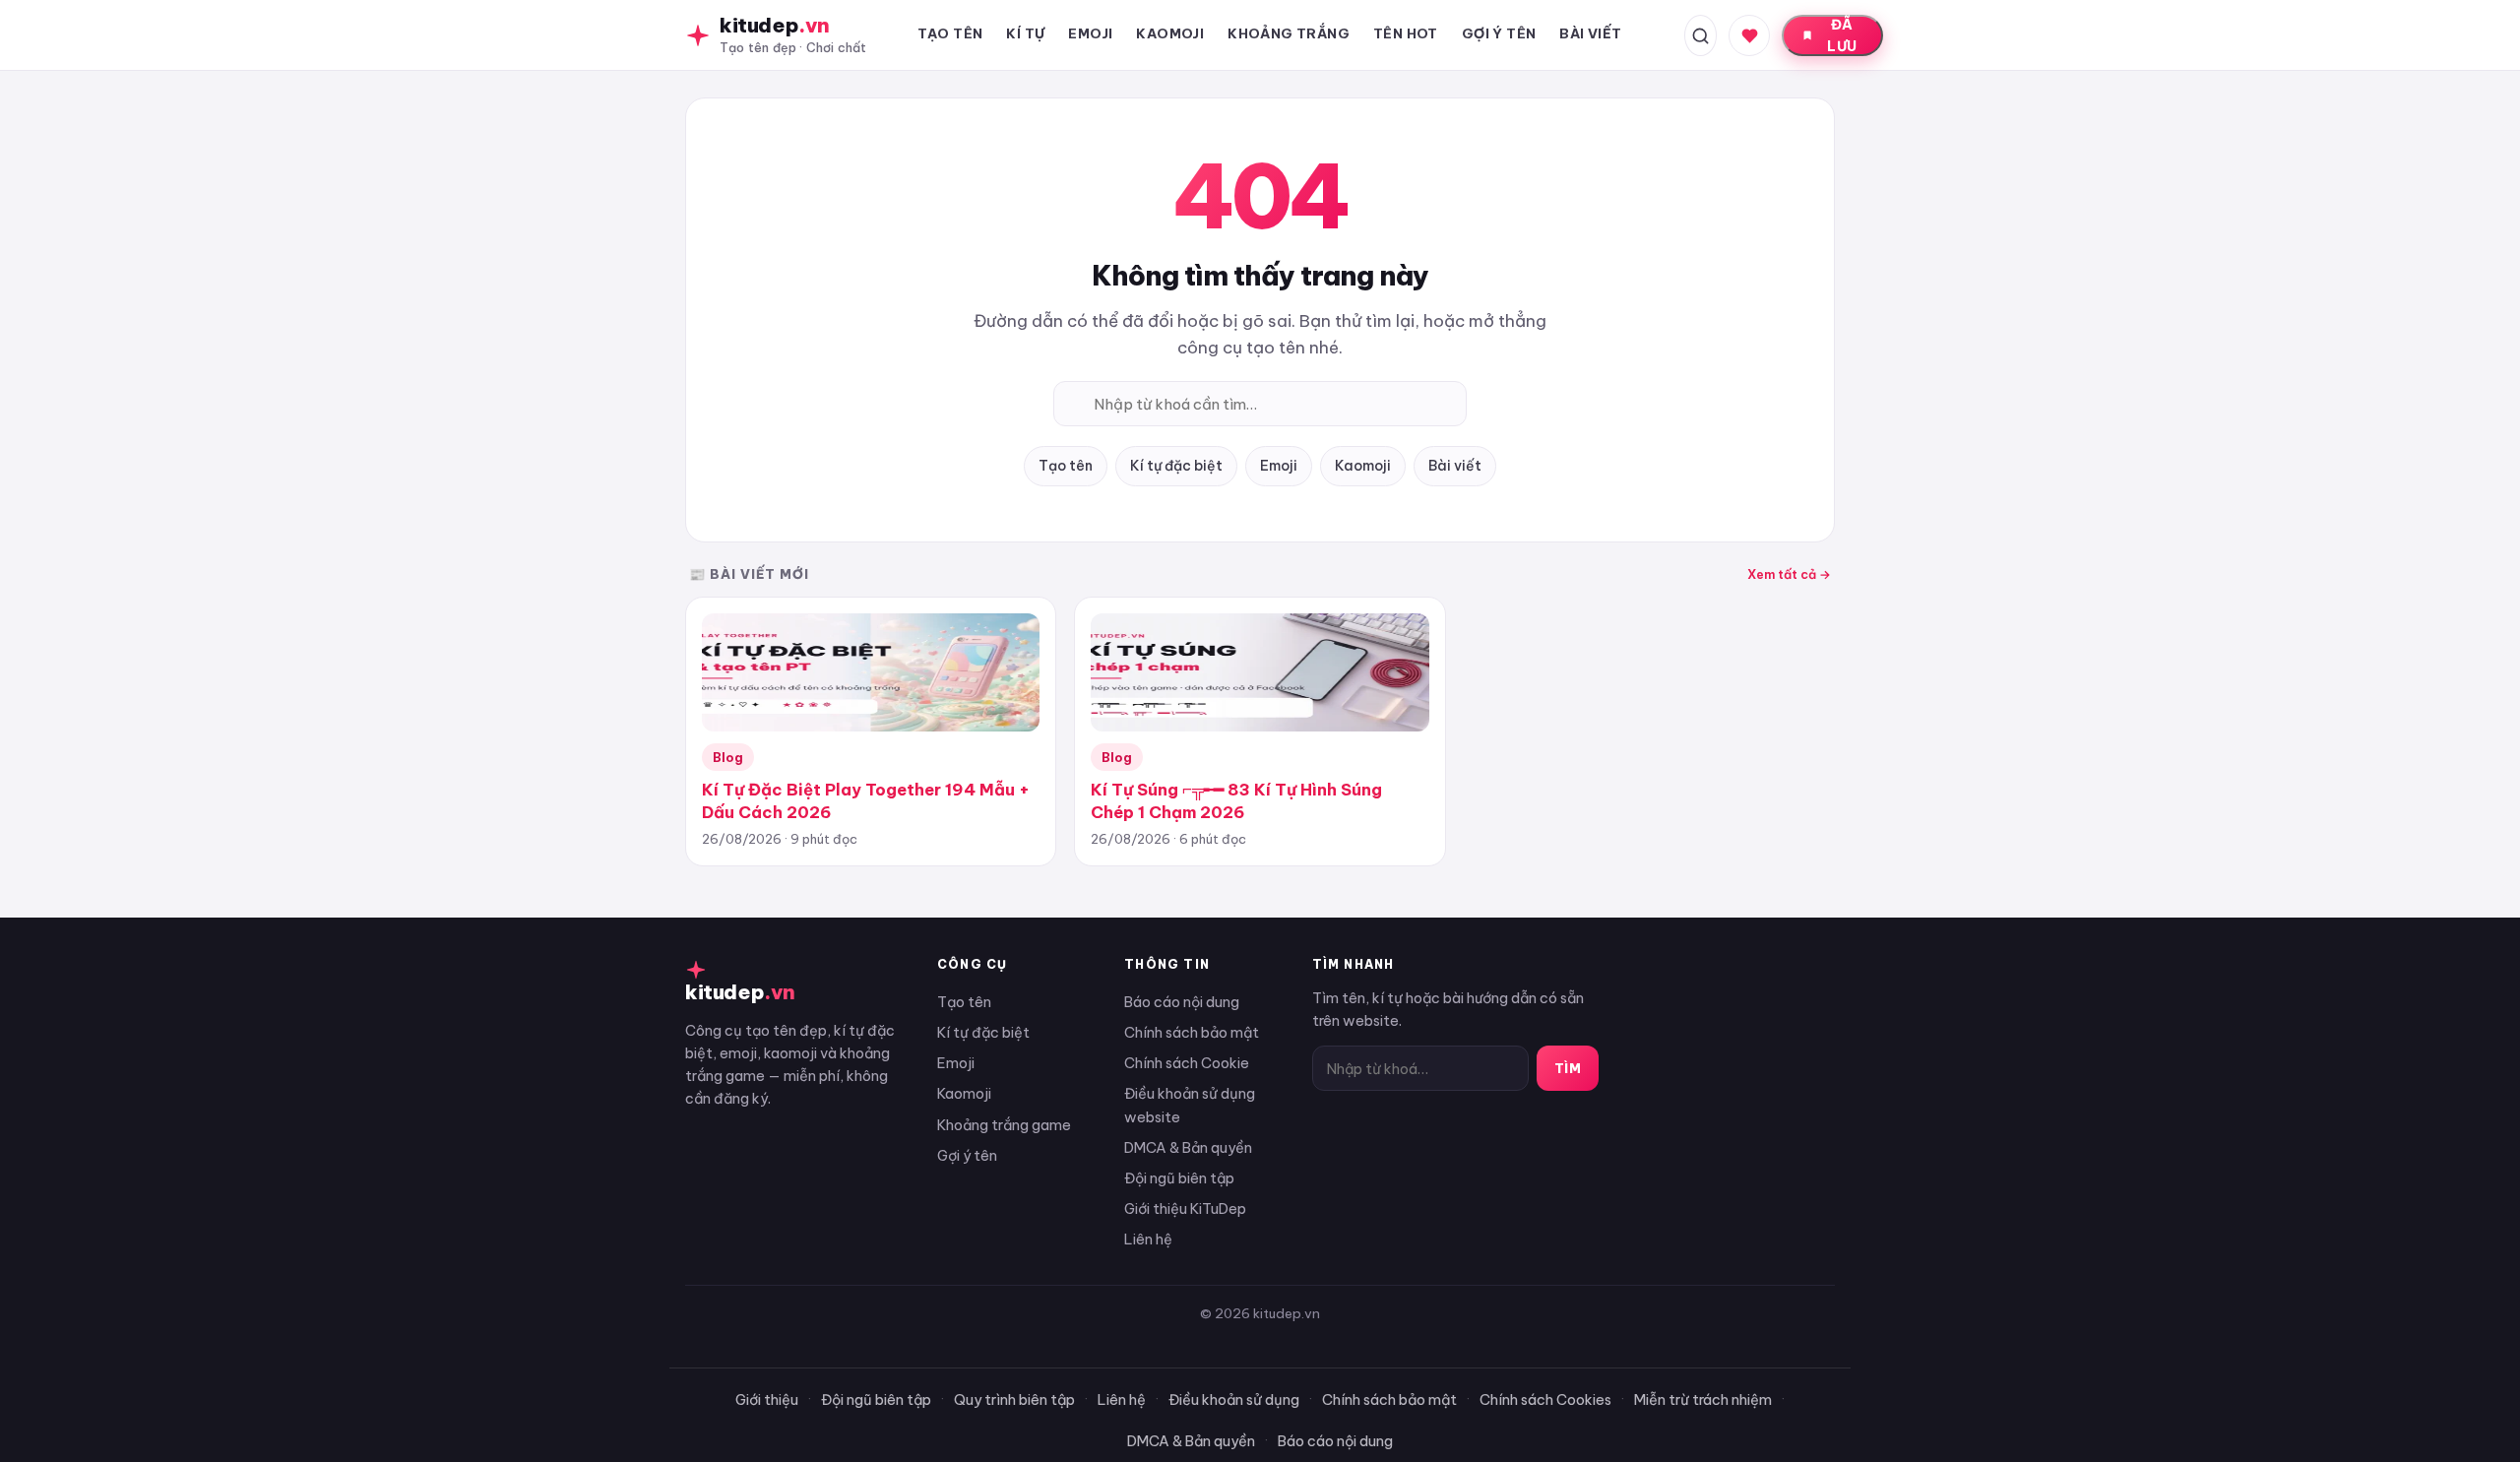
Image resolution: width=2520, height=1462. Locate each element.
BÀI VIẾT (1590, 33)
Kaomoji (1363, 466)
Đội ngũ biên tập (1179, 1178)
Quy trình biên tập (1014, 1399)
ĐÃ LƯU (1842, 35)
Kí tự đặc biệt (1176, 466)
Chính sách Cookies (1545, 1399)
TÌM (1568, 1068)
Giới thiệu (767, 1399)
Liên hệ (1148, 1239)
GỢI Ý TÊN (1499, 33)
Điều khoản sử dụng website (1190, 1105)
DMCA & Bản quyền (1188, 1147)
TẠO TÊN (950, 33)
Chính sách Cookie (1187, 1063)
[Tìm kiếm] (1701, 35)
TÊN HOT (1406, 33)
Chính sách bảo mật (1192, 1032)
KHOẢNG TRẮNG (1289, 33)
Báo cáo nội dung (1182, 1002)
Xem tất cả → (1789, 574)
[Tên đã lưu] (1749, 35)
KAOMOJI (1170, 33)
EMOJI (1090, 33)
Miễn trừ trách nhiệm (1703, 1399)
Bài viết (1455, 466)
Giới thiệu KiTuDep (1185, 1208)
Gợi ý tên (967, 1155)
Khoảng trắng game (1004, 1125)
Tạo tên (1066, 466)
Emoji (1279, 466)
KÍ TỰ (1025, 33)
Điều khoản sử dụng (1234, 1399)
